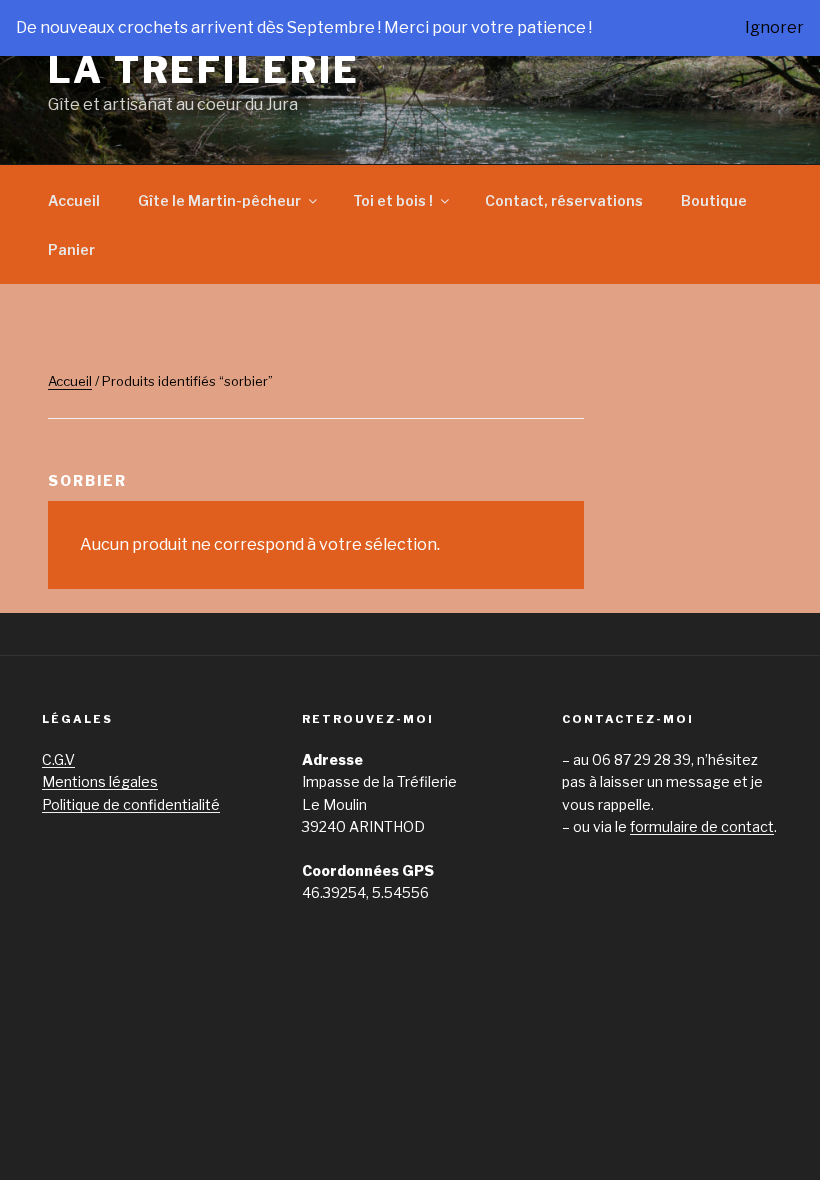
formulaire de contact (702, 826)
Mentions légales (100, 781)
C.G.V (58, 759)
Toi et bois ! (393, 200)
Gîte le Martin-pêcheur (219, 200)
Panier (71, 249)
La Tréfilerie (203, 70)
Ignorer (774, 27)
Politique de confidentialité (131, 804)
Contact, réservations (564, 200)
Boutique (714, 200)
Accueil (74, 200)
